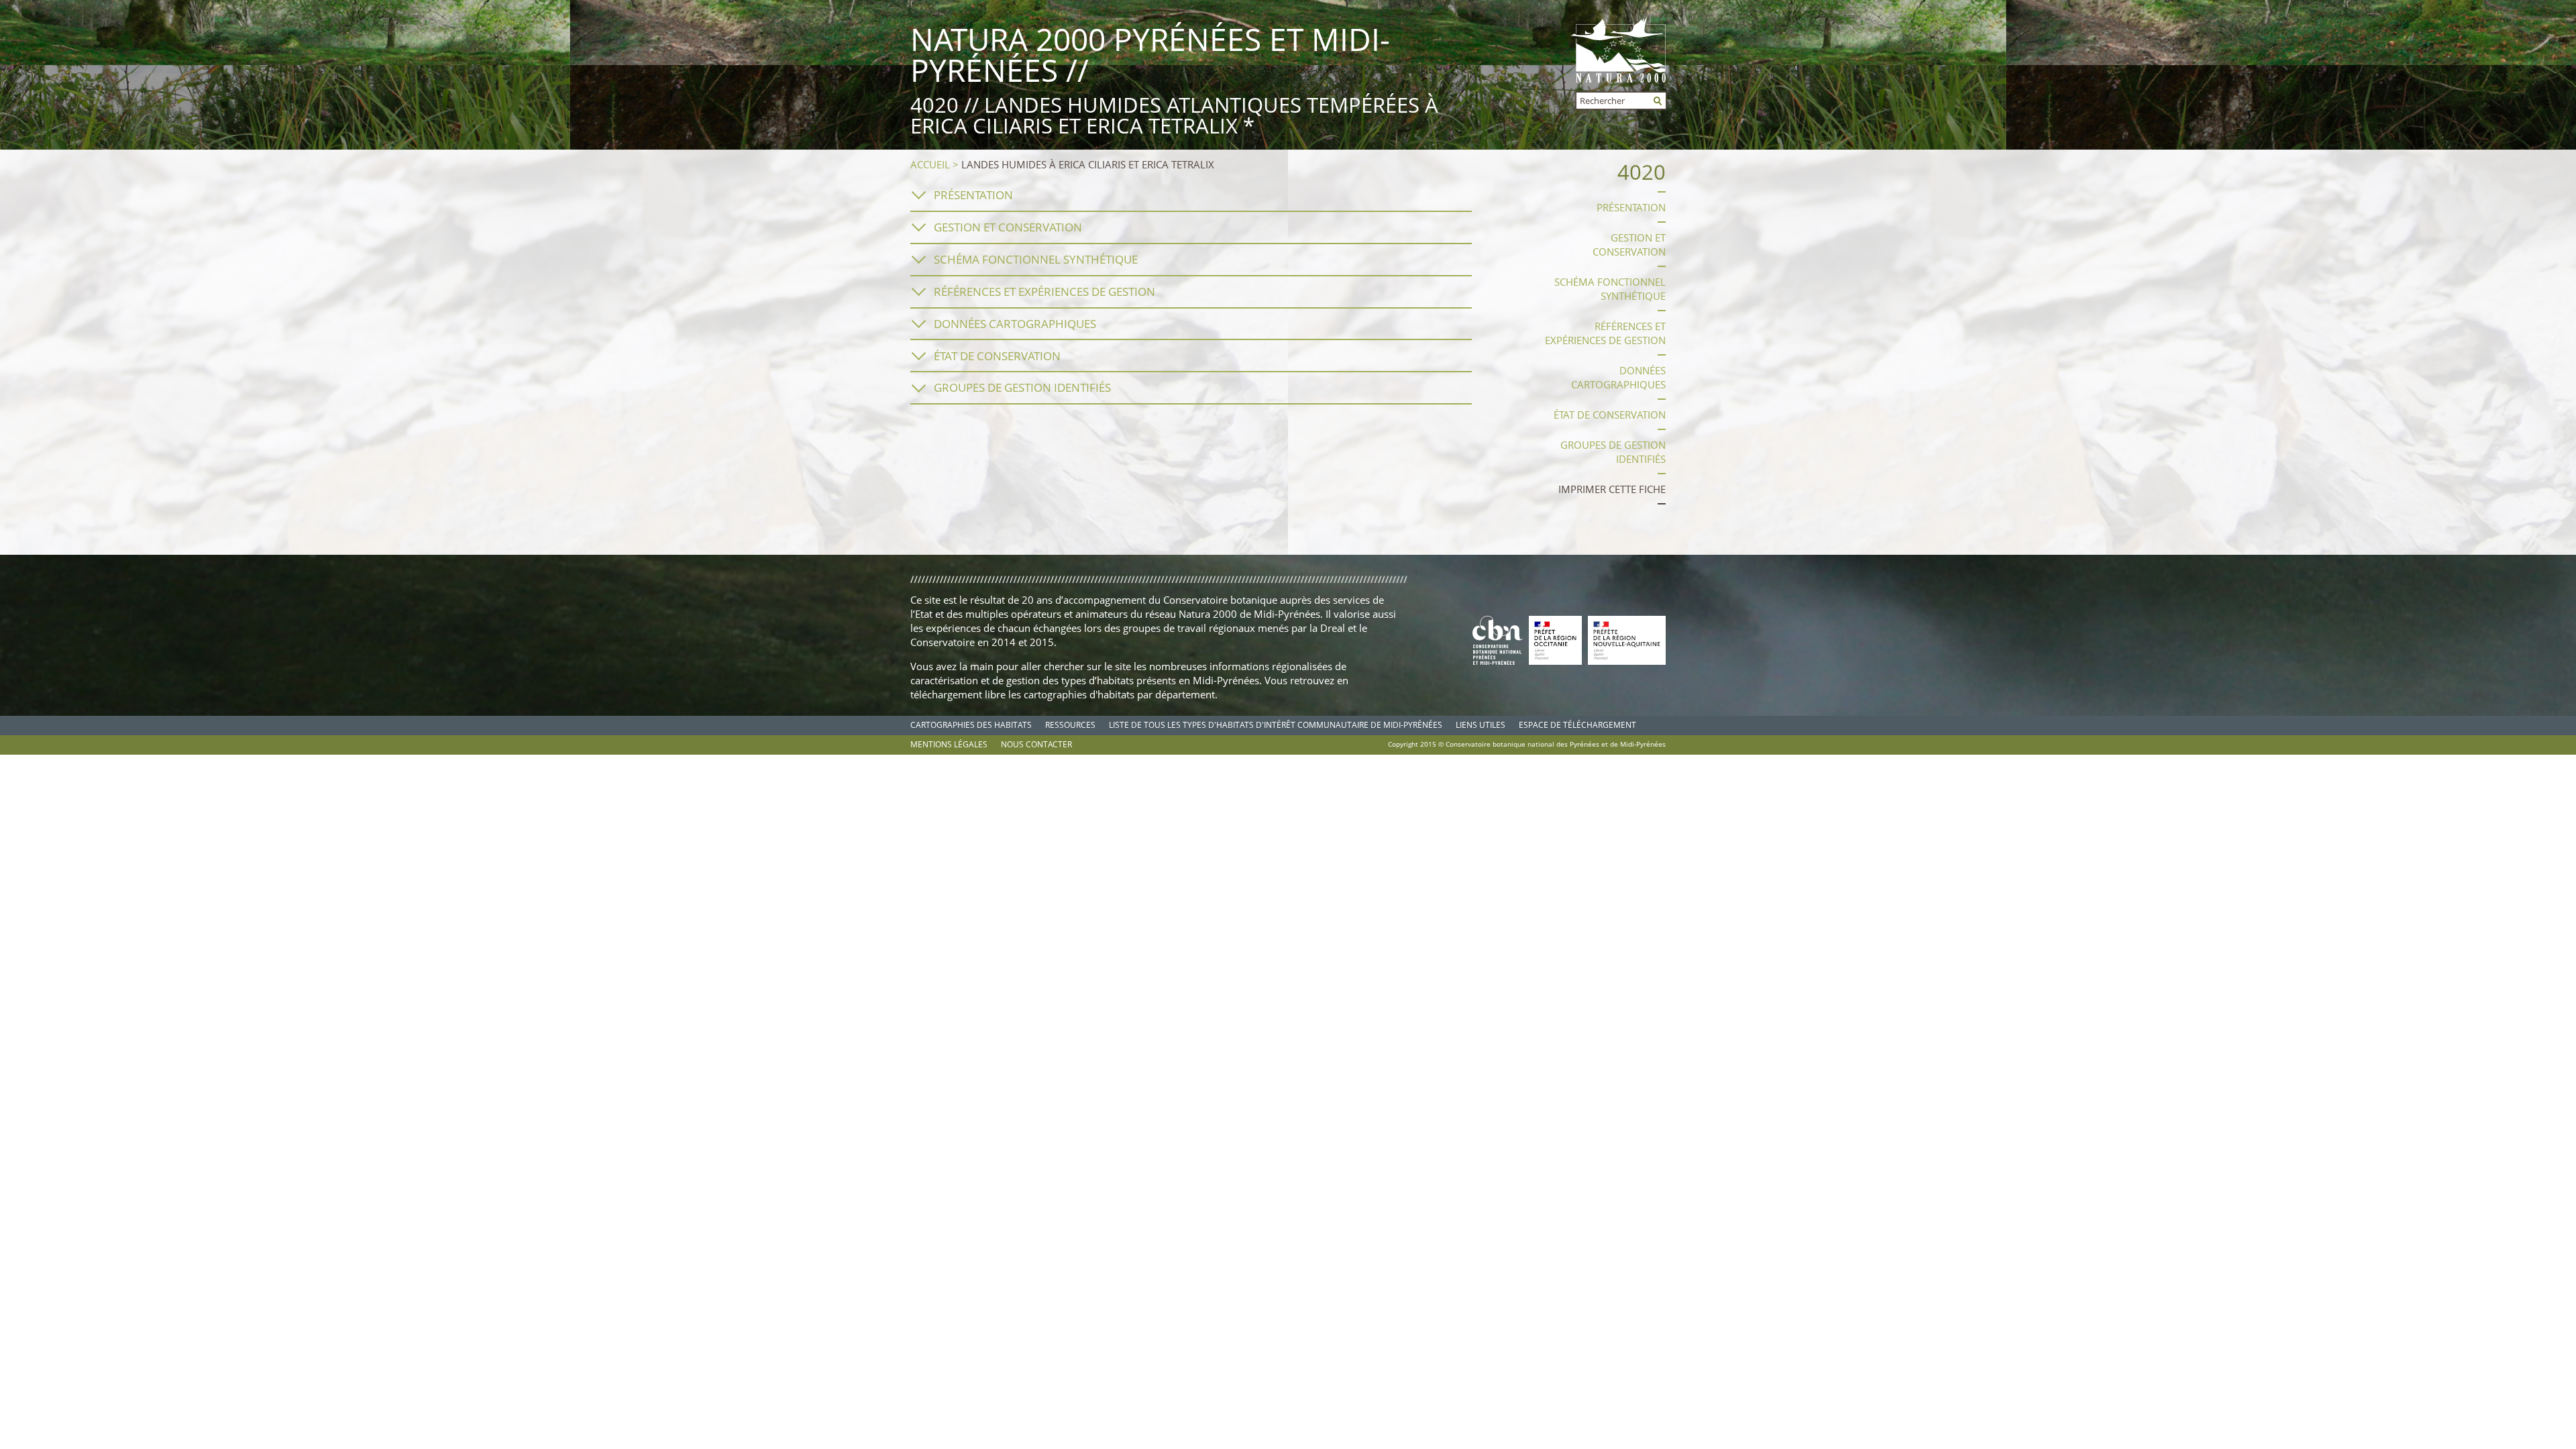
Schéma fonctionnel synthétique (1036, 259)
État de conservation (997, 356)
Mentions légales (949, 744)
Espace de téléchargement (1577, 725)
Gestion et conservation (1008, 227)
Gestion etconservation (1629, 245)
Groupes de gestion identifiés (1022, 387)
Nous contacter (1036, 744)
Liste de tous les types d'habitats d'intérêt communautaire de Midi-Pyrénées (1276, 725)
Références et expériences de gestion (1044, 291)
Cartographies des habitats (971, 725)
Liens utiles (1481, 725)
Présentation (973, 195)
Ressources (1070, 725)
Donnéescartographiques (1618, 377)
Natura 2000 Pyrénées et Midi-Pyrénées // (1150, 54)
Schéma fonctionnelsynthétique (1610, 289)
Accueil (930, 164)
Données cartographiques (1015, 324)
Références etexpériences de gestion (1605, 333)
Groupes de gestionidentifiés (1613, 452)
